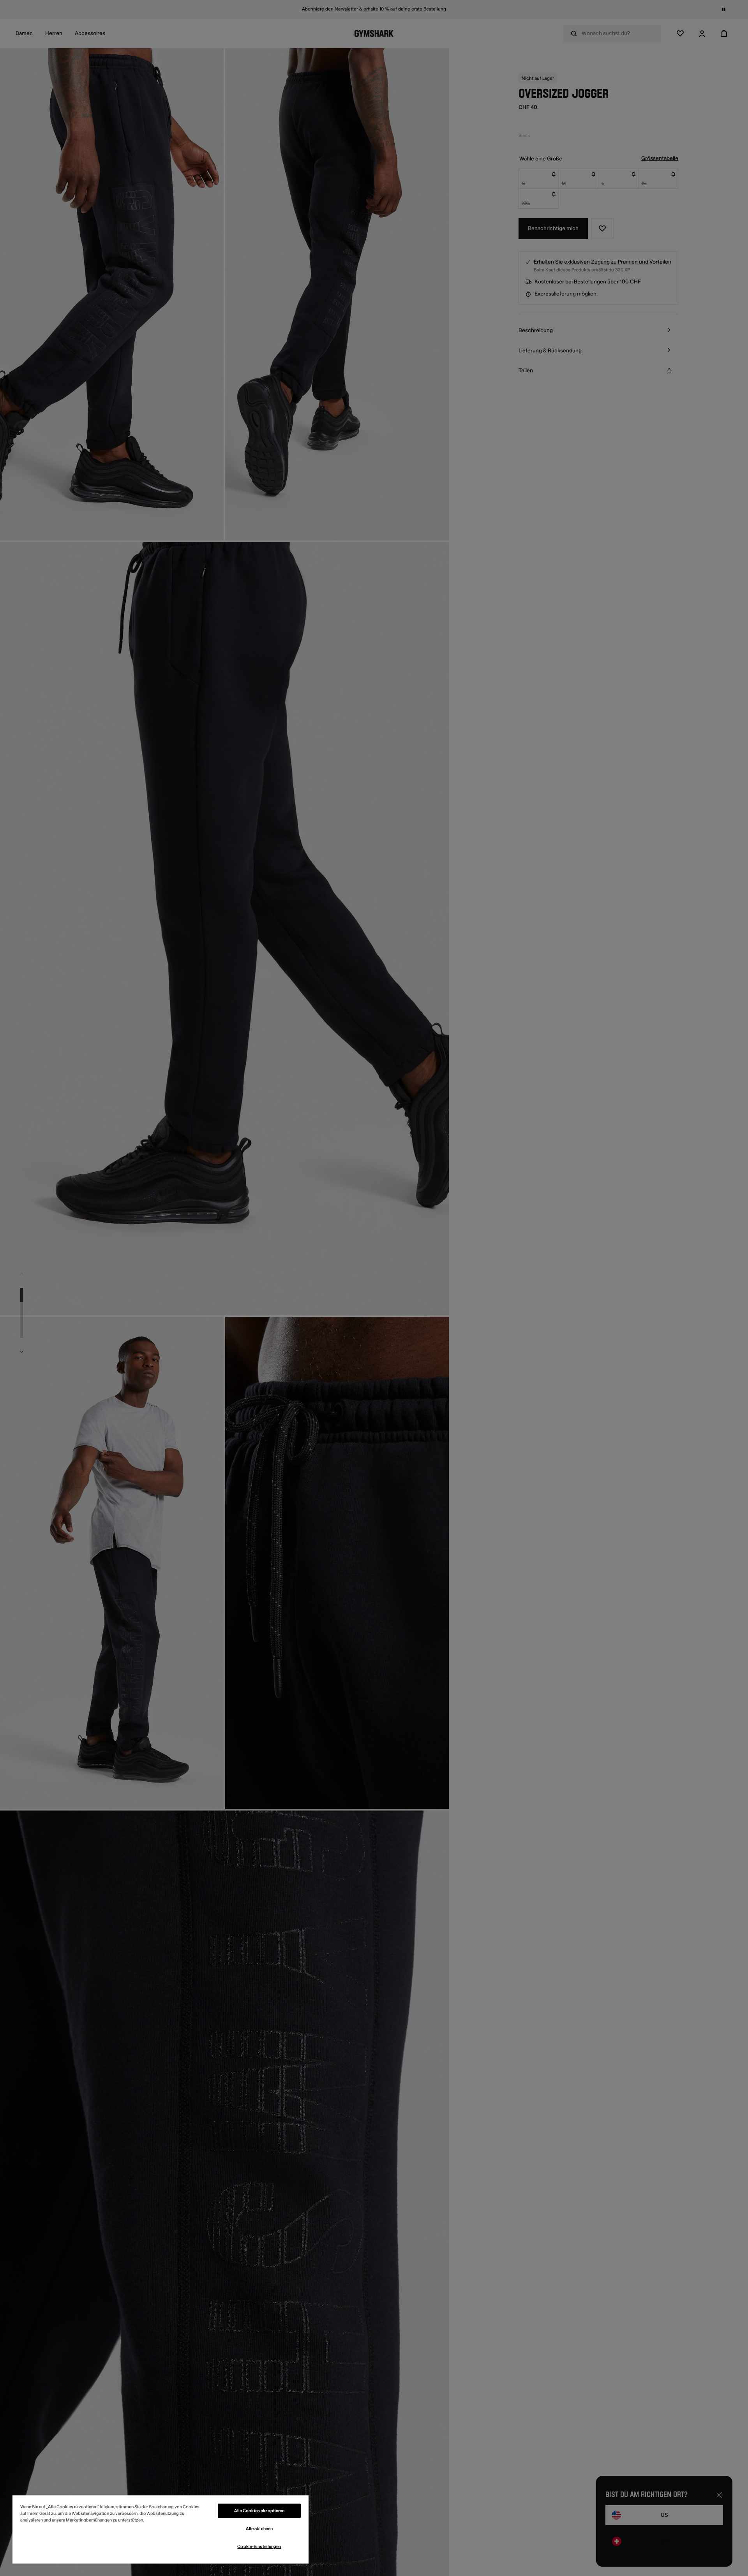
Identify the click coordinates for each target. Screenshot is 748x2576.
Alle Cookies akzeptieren (259, 2511)
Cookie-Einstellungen (259, 2547)
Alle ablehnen (259, 2529)
